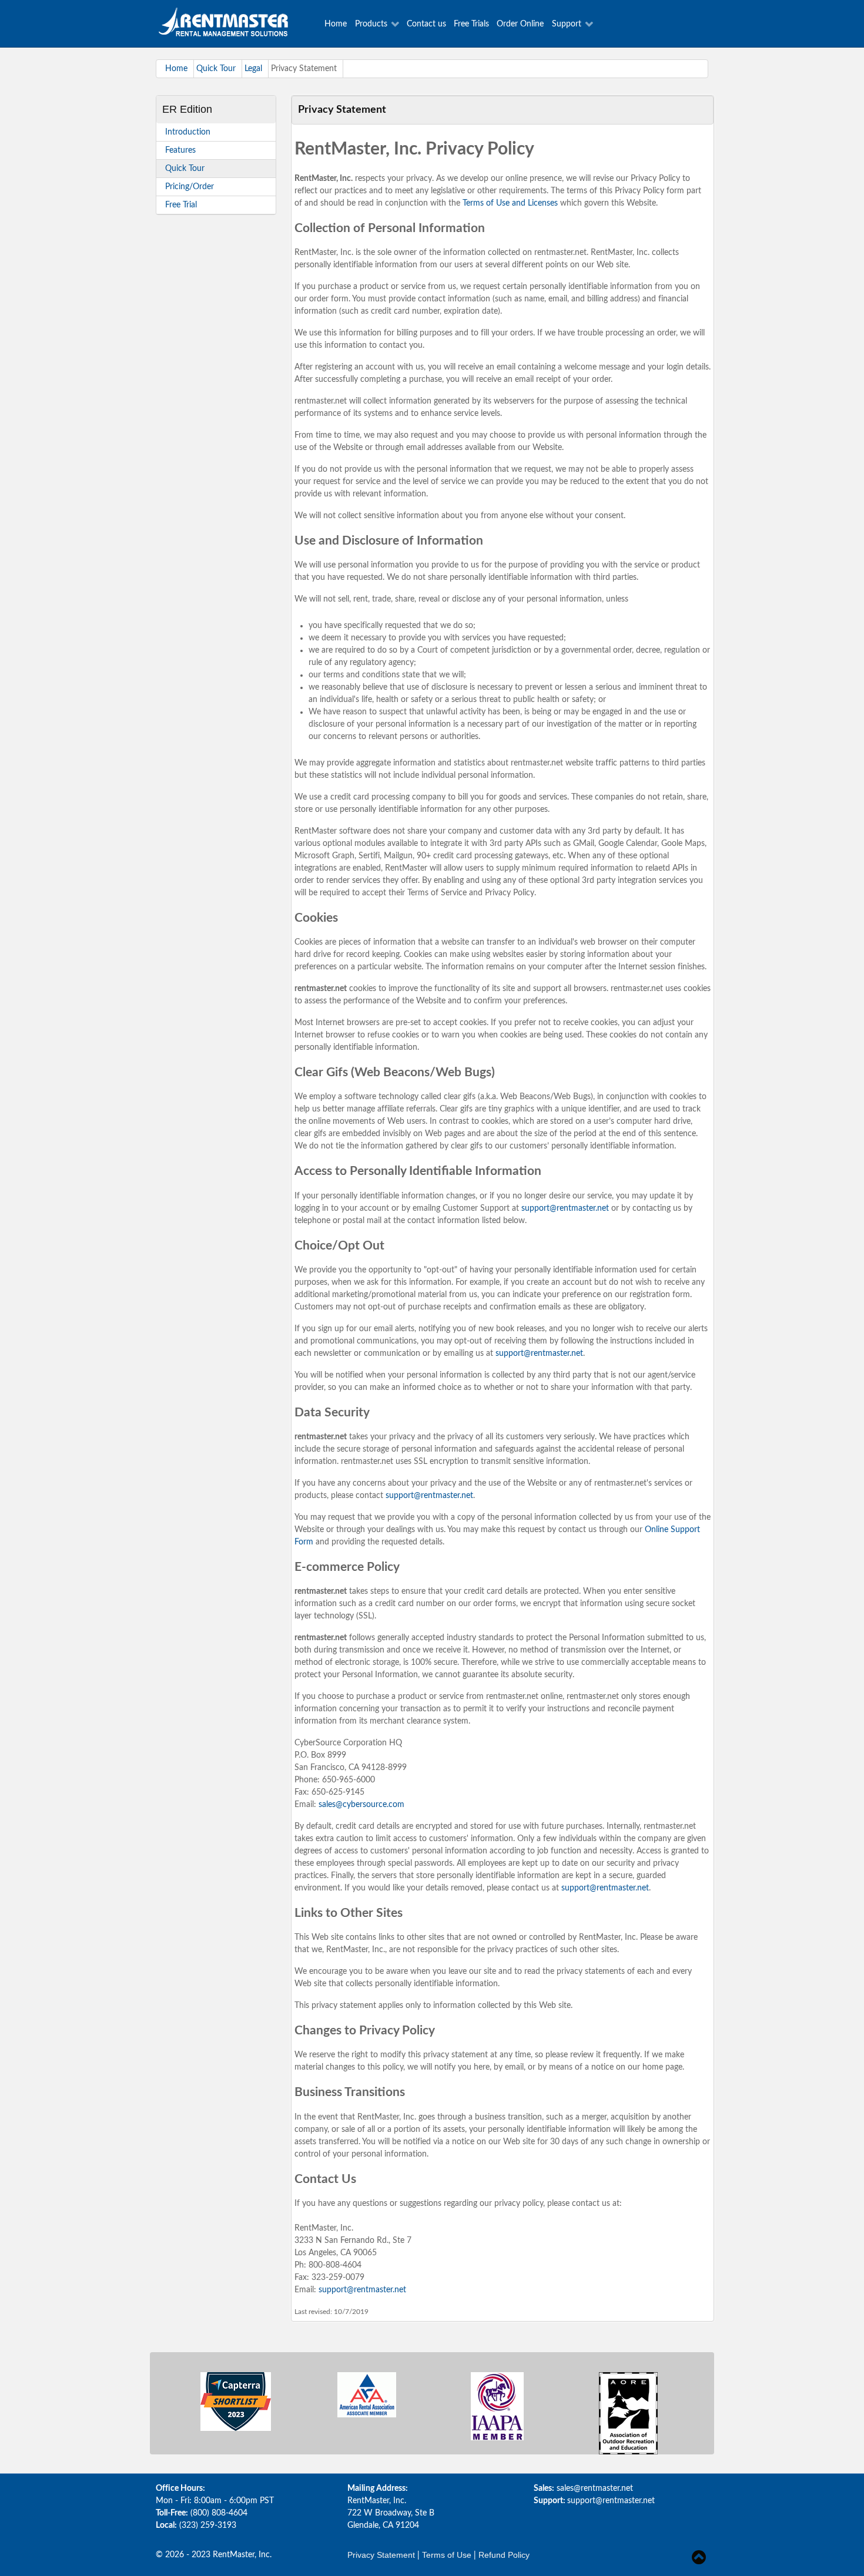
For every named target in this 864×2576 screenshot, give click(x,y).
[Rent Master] (235, 24)
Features (180, 150)
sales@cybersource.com (361, 1805)
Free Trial (181, 205)
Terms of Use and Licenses (510, 203)
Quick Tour (185, 169)
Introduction (188, 132)
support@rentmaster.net (565, 1208)
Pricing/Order (190, 187)
